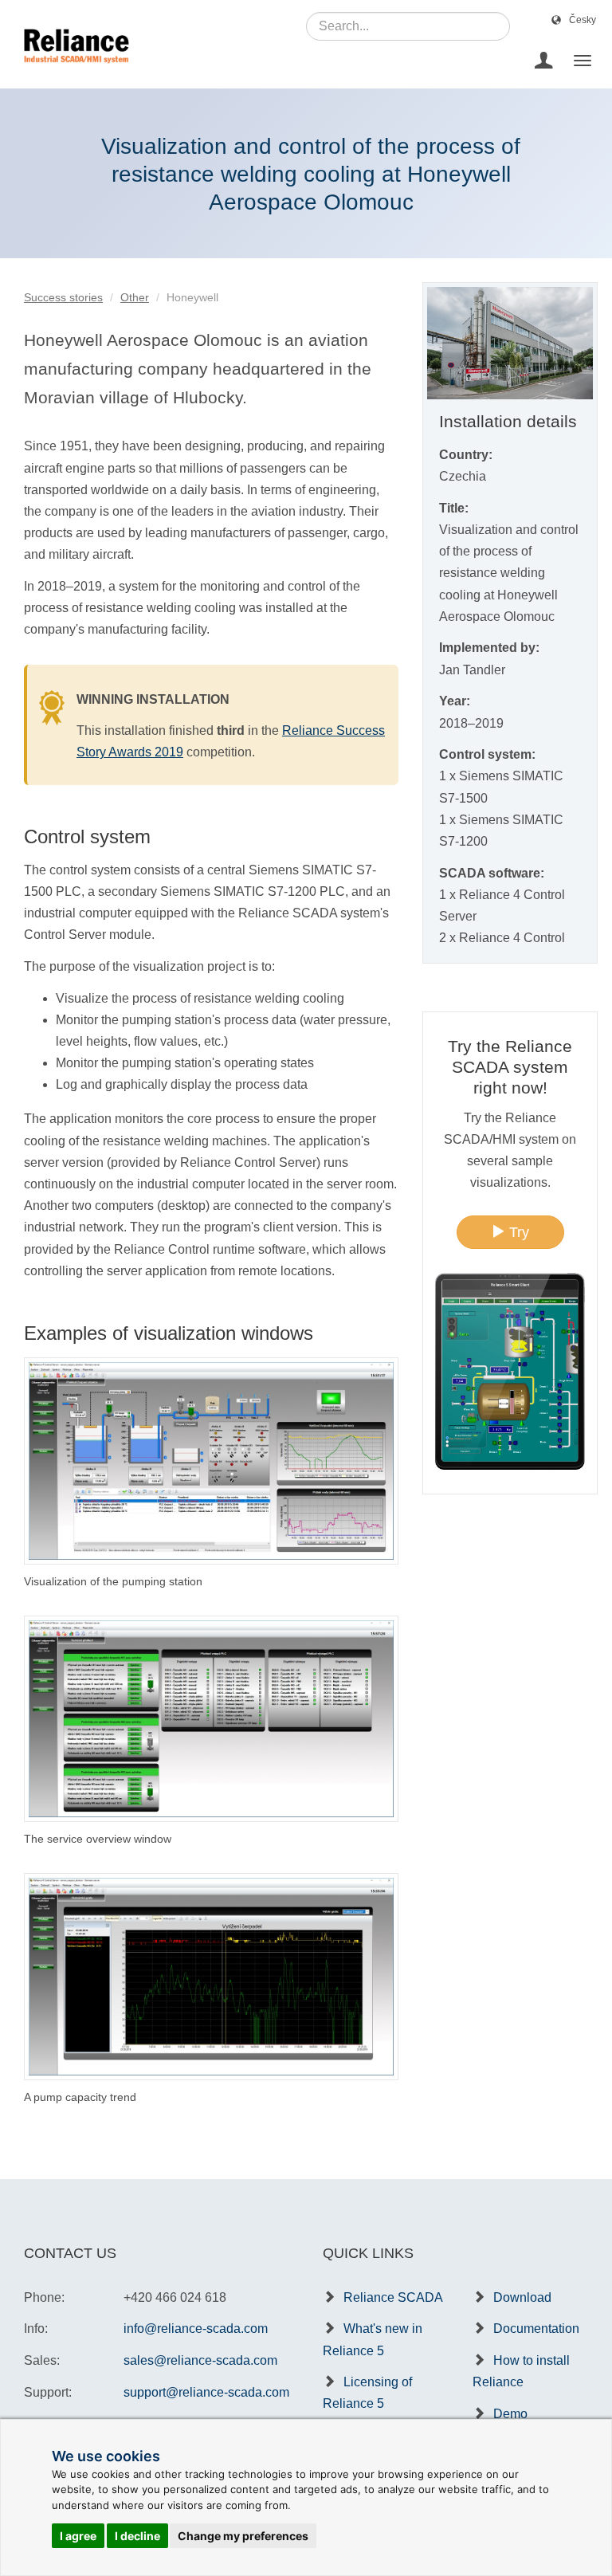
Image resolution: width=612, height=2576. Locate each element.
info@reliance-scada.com (196, 2329)
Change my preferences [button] (243, 2536)
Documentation (536, 2329)
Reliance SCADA (393, 2297)
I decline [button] (137, 2536)
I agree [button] (78, 2536)
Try (517, 1232)
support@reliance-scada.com (206, 2392)
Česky (583, 20)
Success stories (63, 297)
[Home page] (71, 61)
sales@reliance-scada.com (200, 2360)
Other (135, 297)
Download (522, 2297)
